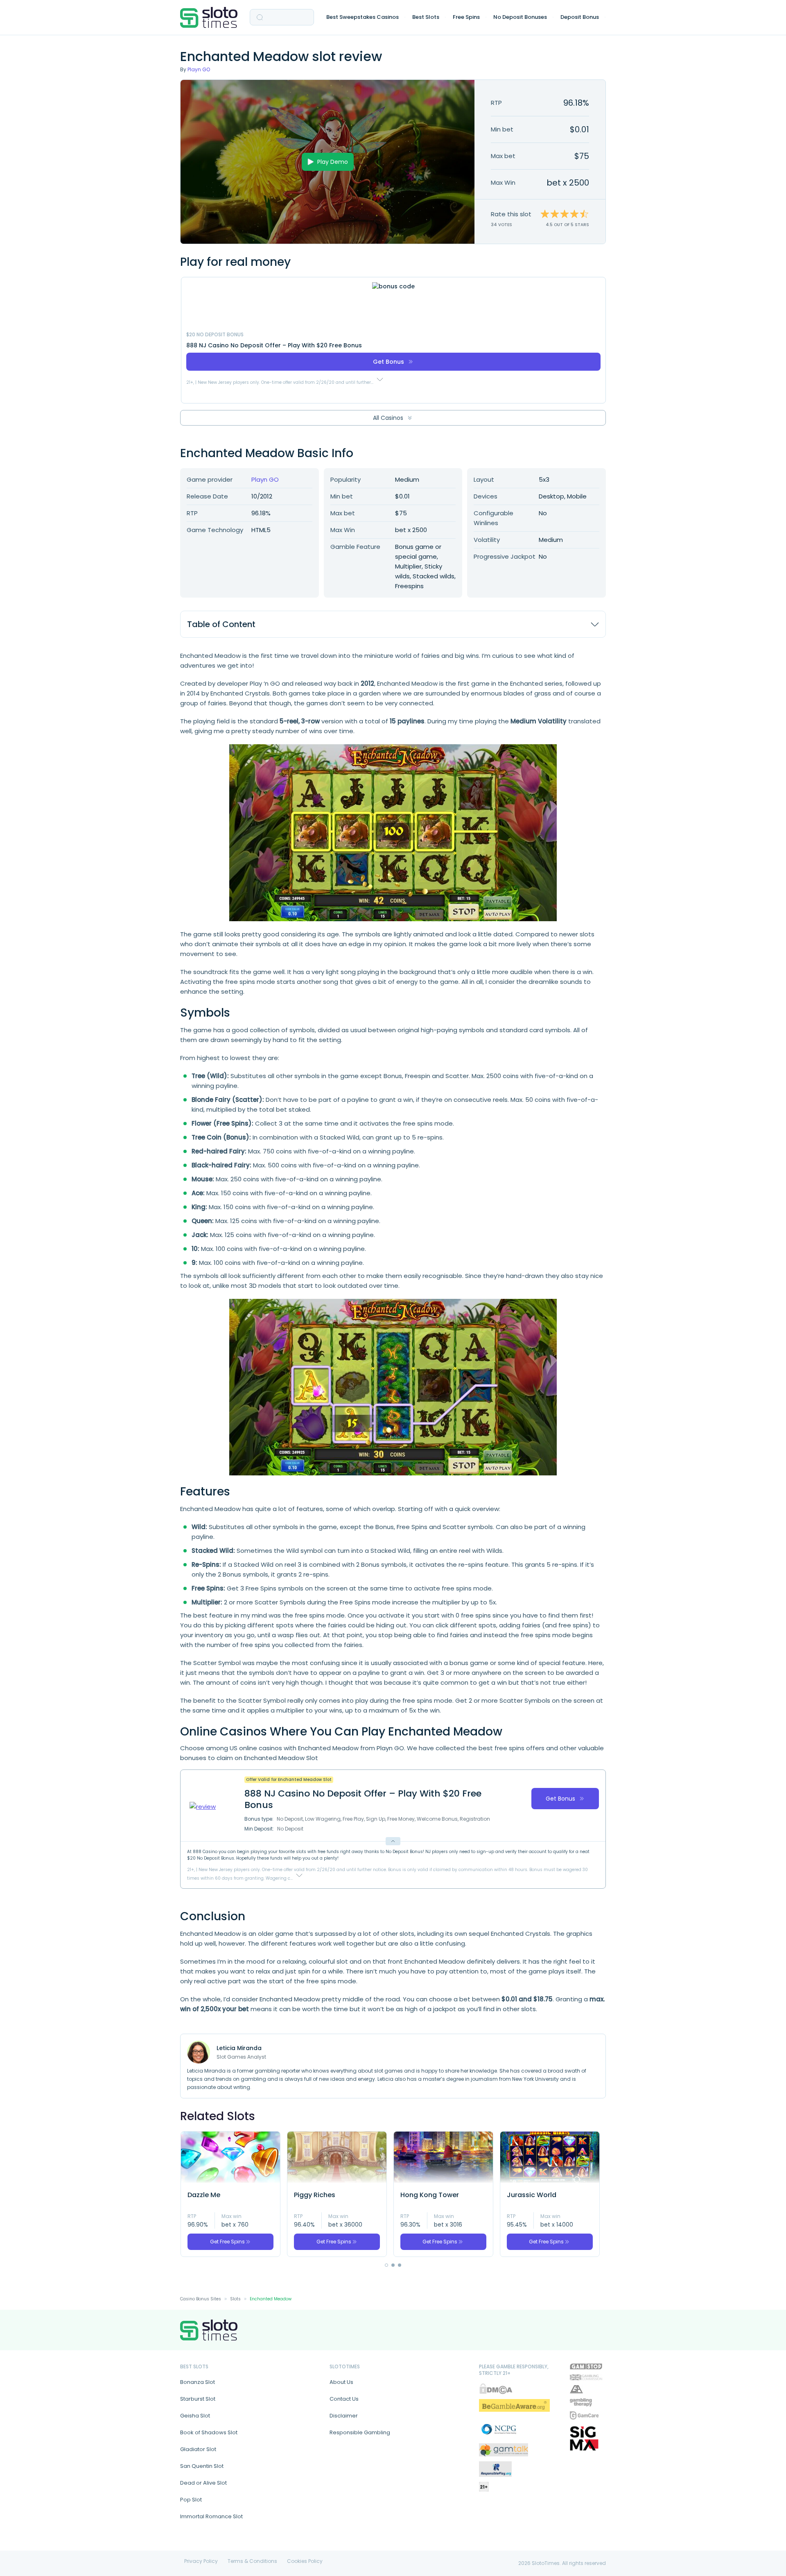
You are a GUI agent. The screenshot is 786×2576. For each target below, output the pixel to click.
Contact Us (344, 2399)
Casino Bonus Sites (201, 2299)
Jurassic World (532, 2195)
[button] (386, 2265)
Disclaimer (344, 2416)
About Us (341, 2382)
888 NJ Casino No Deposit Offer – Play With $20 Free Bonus (274, 345)
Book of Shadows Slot (209, 2432)
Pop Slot (191, 2500)
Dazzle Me (204, 2195)
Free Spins (466, 17)
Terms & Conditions (252, 2561)
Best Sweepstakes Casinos (363, 17)
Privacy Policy (201, 2561)
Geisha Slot (195, 2416)
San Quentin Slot (202, 2466)
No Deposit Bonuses (520, 17)
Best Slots (426, 17)
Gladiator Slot (198, 2449)
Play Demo (333, 162)
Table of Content (221, 624)
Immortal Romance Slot (211, 2516)
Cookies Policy (305, 2561)
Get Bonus (388, 362)
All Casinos (388, 418)
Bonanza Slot (198, 2382)
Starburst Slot (198, 2399)
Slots (235, 2299)
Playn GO (199, 69)
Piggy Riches (315, 2195)
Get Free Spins (227, 2242)
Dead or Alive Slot (203, 2483)
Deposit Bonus (580, 17)
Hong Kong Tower (430, 2195)
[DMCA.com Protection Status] (496, 2389)
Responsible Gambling (360, 2432)
